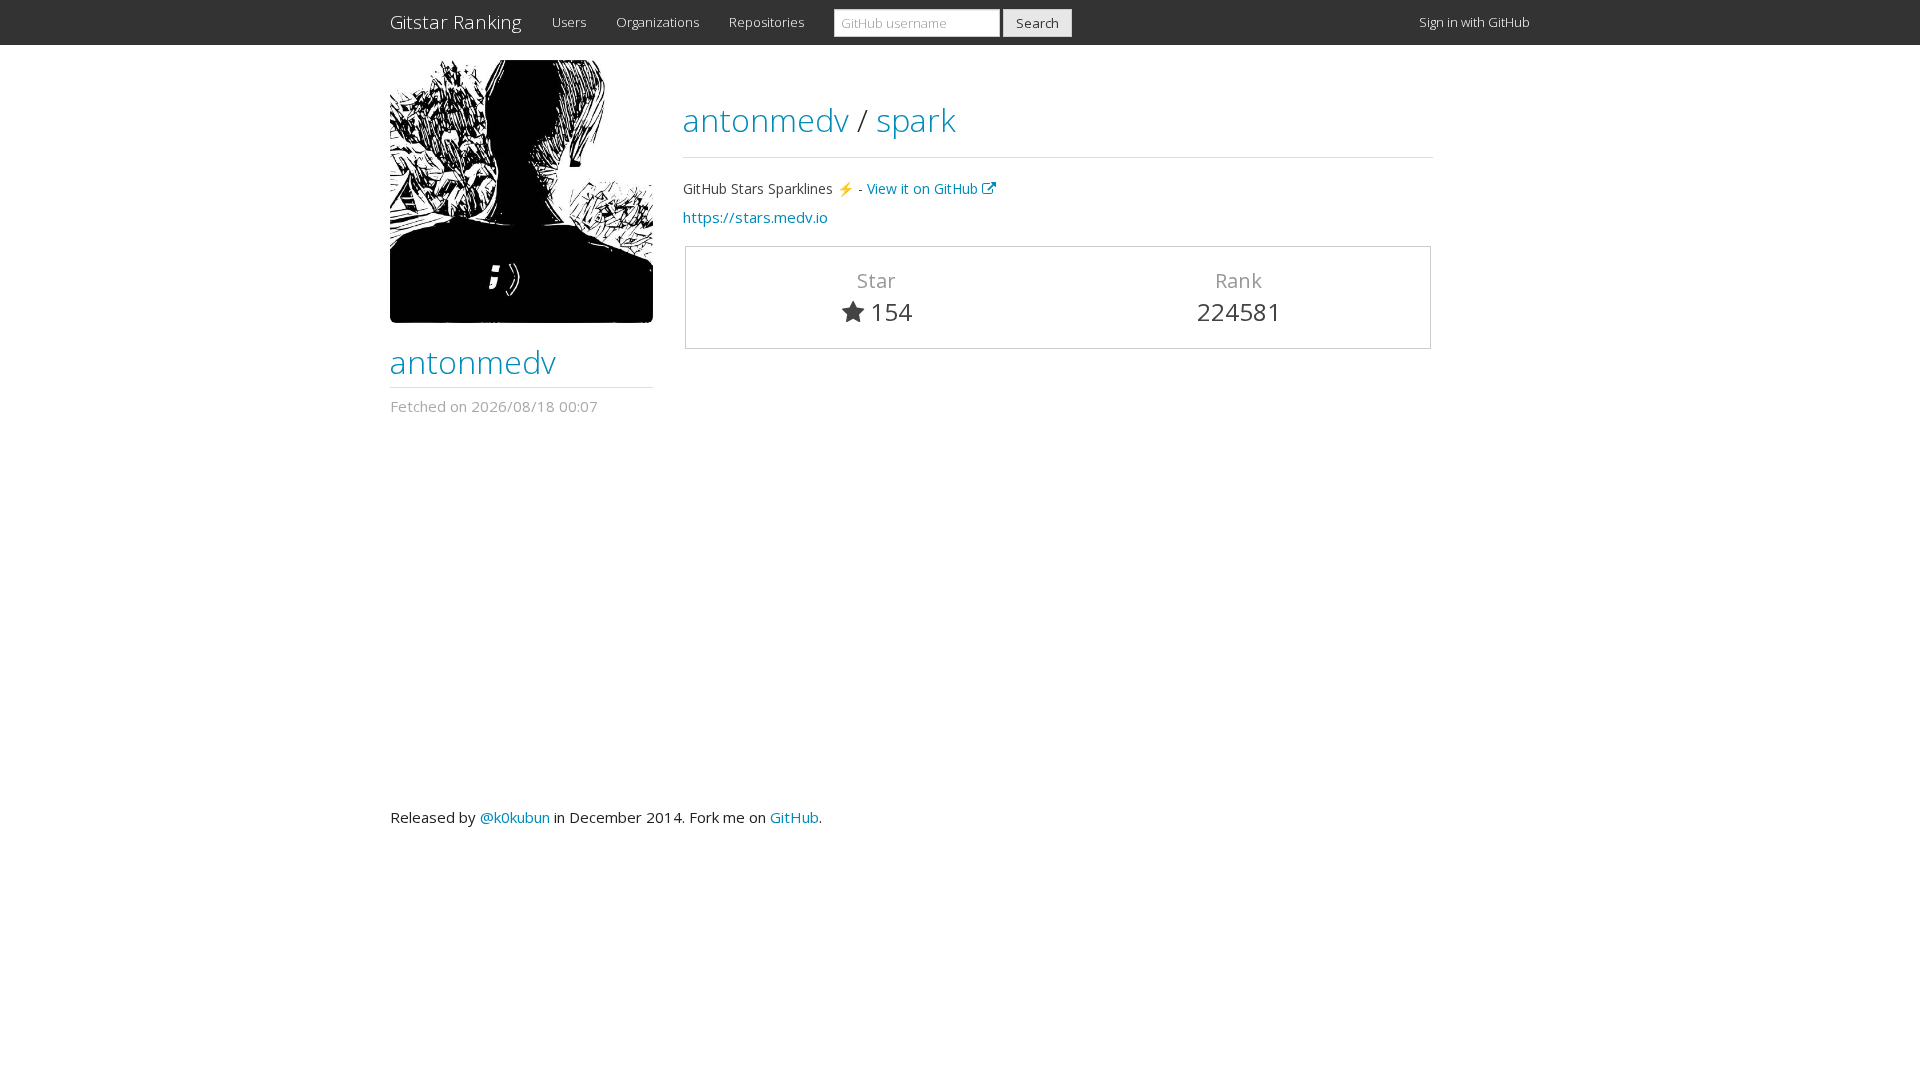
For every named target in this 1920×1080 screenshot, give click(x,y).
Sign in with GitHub (1474, 22)
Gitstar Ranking (456, 22)
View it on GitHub (924, 188)
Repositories (766, 22)
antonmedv (473, 361)
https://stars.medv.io (755, 217)
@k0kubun (515, 817)
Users (569, 22)
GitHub (794, 817)
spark (916, 119)
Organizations (657, 22)
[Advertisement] (960, 612)
